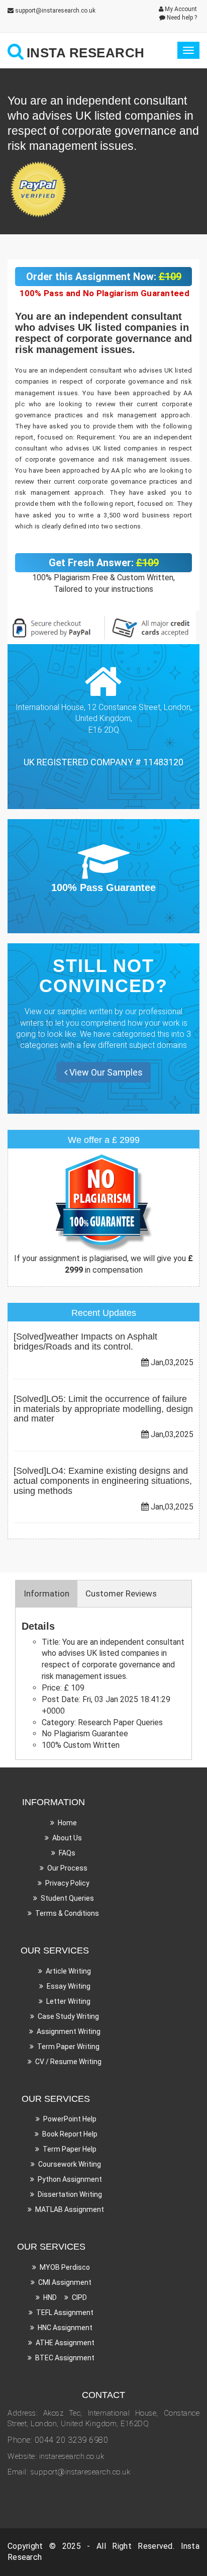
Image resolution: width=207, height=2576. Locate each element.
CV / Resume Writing (68, 2062)
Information (46, 1593)
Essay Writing (69, 1986)
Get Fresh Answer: (104, 563)
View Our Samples (105, 1072)
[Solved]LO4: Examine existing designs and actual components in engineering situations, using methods (103, 1481)
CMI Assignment (65, 2282)
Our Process (67, 1868)
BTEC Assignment (65, 2358)
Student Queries (67, 1898)
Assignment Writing (69, 2031)
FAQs (67, 1853)
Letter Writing (68, 2001)
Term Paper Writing (68, 2047)
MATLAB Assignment (70, 2209)
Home (67, 1823)
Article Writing (68, 1971)
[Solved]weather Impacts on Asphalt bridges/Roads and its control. (85, 1342)
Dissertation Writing (70, 2194)
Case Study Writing (68, 2016)
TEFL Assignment (65, 2313)
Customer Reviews (121, 1593)
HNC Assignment (65, 2328)
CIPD (79, 2297)
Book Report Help (70, 2134)
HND (50, 2297)
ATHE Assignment (65, 2343)
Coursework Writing (70, 2164)
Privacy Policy (67, 1883)
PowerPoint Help (70, 2119)
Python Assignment (70, 2179)
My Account (180, 9)
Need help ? (181, 18)
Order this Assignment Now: (104, 277)
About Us (67, 1838)
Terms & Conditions (67, 1913)
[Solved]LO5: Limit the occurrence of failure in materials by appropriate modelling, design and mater (103, 1409)
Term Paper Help (70, 2149)
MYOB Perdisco (65, 2267)
